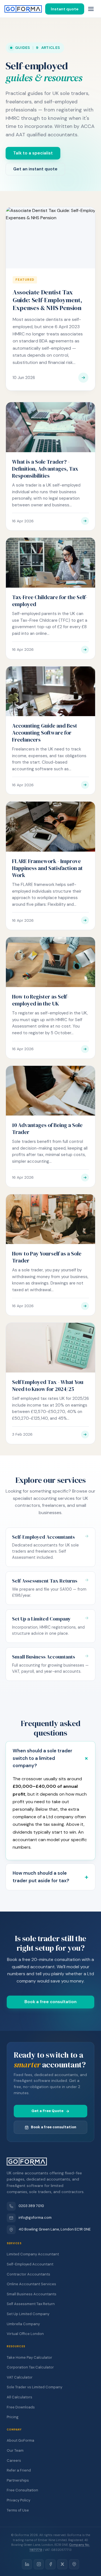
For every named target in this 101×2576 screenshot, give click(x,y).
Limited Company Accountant (33, 2254)
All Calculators (19, 2397)
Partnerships (18, 2480)
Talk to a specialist (33, 153)
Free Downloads (21, 2407)
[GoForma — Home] (23, 9)
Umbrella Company (23, 2324)
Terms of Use (18, 2510)
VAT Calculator (20, 2377)
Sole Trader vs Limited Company (35, 2387)
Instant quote (65, 9)
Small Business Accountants (32, 2294)
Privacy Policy (19, 2500)
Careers (14, 2461)
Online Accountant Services (31, 2284)
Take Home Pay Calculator (29, 2357)
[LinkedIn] (27, 2564)
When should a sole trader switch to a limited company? (43, 1758)
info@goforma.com (35, 2218)
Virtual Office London (25, 2334)
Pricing (13, 2417)
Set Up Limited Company (28, 2314)
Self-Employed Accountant (30, 2264)
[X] (62, 2564)
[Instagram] (39, 2564)
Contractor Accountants (28, 2274)
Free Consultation (22, 2490)
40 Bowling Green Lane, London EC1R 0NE (55, 2229)
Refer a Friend (19, 2470)
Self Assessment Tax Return (31, 2304)
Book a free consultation (50, 2002)
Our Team (15, 2450)
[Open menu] (91, 9)
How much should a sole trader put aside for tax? (41, 1877)
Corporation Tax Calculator (30, 2367)
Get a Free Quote (47, 2111)
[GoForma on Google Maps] (74, 2564)
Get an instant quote (35, 169)
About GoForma (20, 2440)
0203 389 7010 (31, 2206)
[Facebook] (50, 2564)
